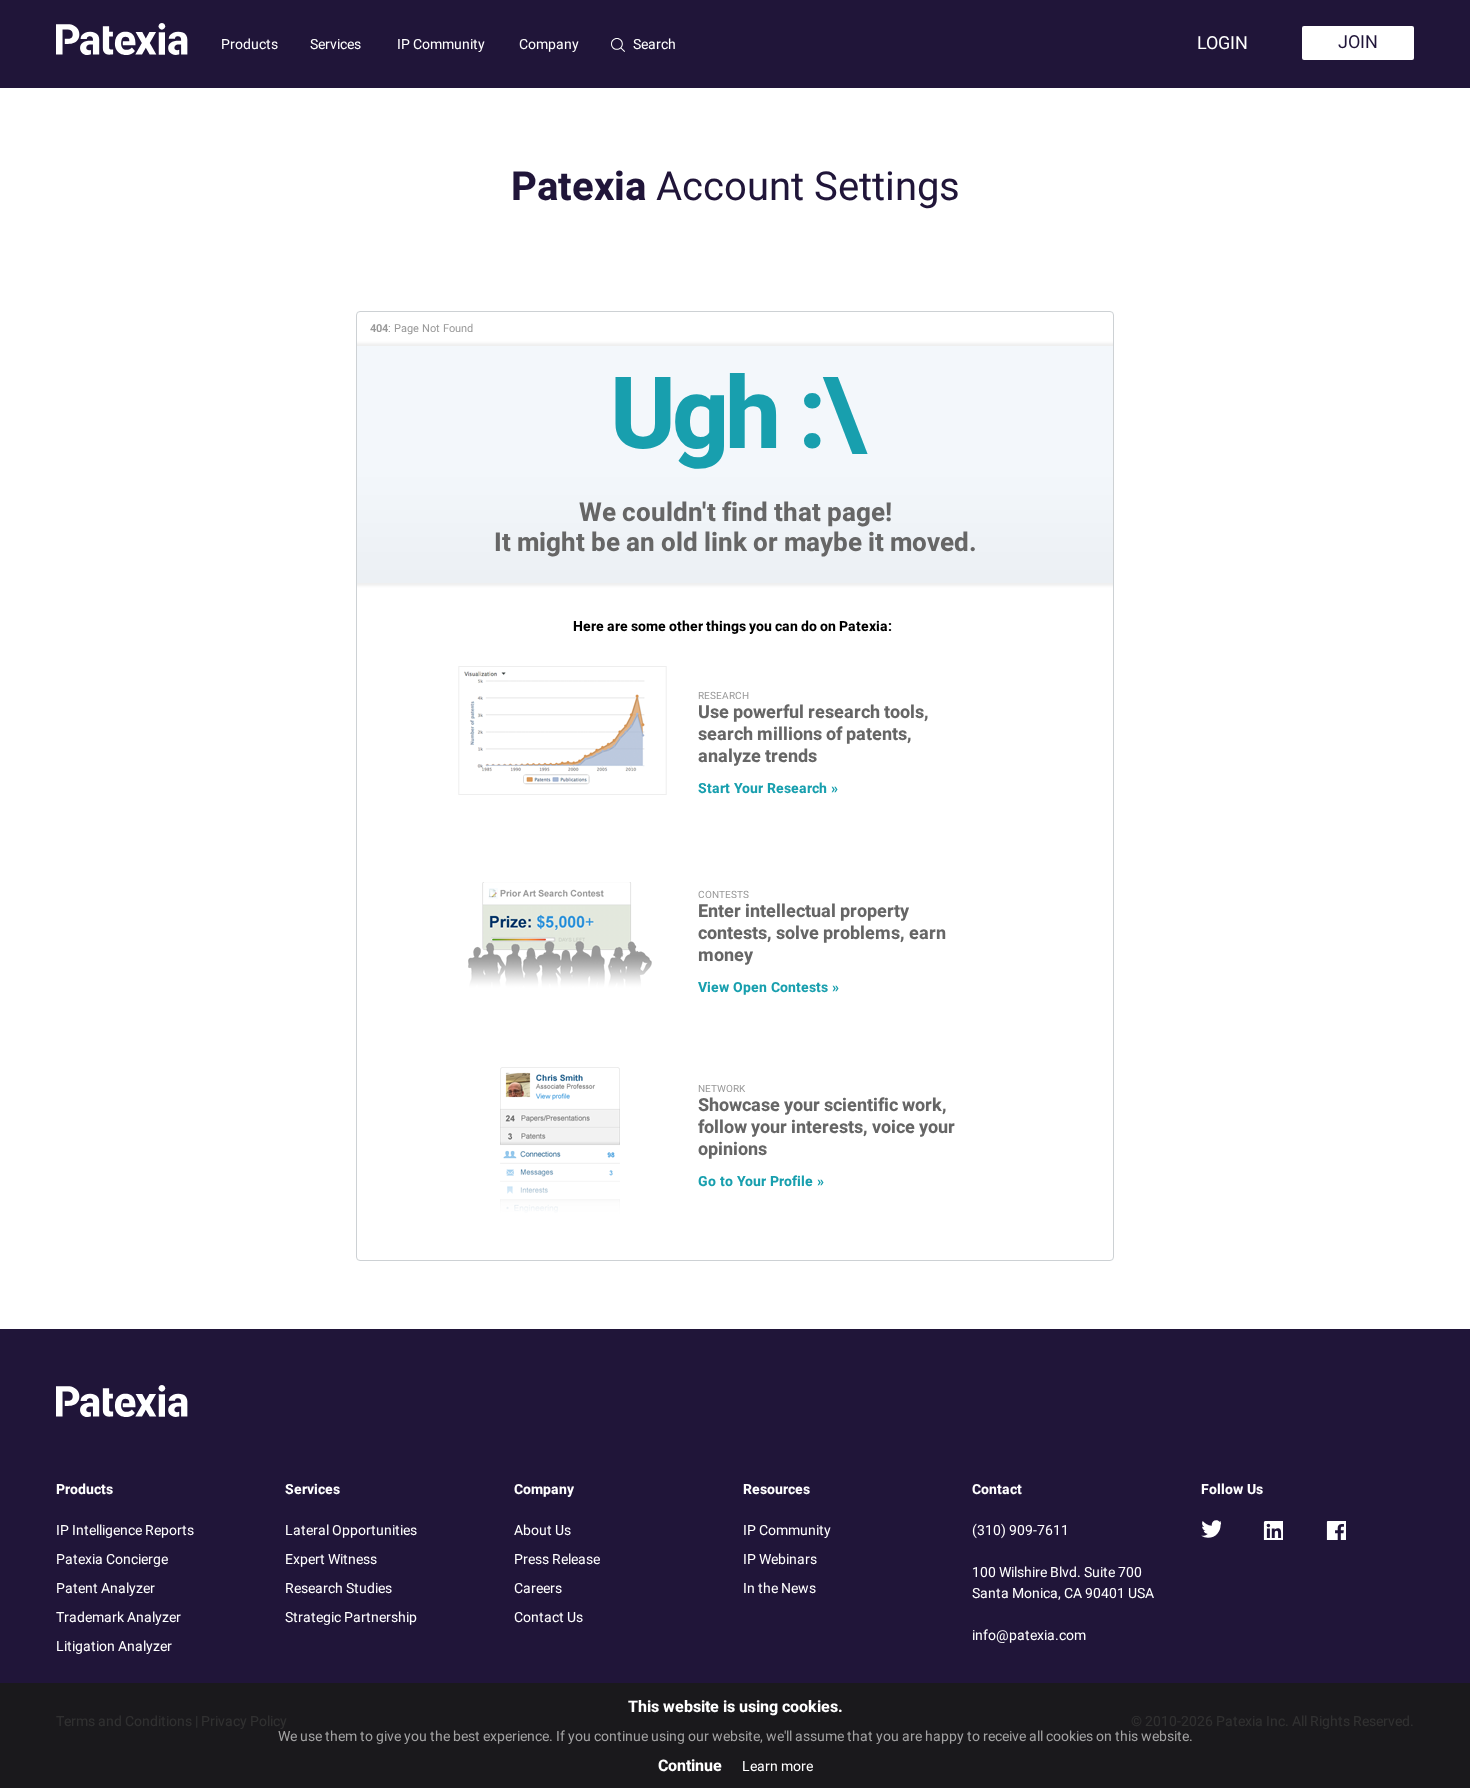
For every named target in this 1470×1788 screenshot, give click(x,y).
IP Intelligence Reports (125, 1530)
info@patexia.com (1029, 1635)
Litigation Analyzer (114, 1646)
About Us (542, 1530)
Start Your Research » (768, 788)
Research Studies (338, 1588)
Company (549, 44)
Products (249, 44)
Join (1358, 42)
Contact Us (548, 1617)
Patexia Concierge (112, 1559)
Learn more (777, 1766)
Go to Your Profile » (761, 1181)
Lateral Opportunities (351, 1530)
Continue (690, 1766)
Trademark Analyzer (118, 1617)
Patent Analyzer (105, 1588)
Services (335, 44)
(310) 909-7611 (1020, 1530)
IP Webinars (780, 1559)
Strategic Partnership (351, 1617)
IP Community (441, 44)
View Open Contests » (768, 987)
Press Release (557, 1559)
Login (1222, 43)
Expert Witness (331, 1559)
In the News (779, 1588)
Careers (538, 1588)
